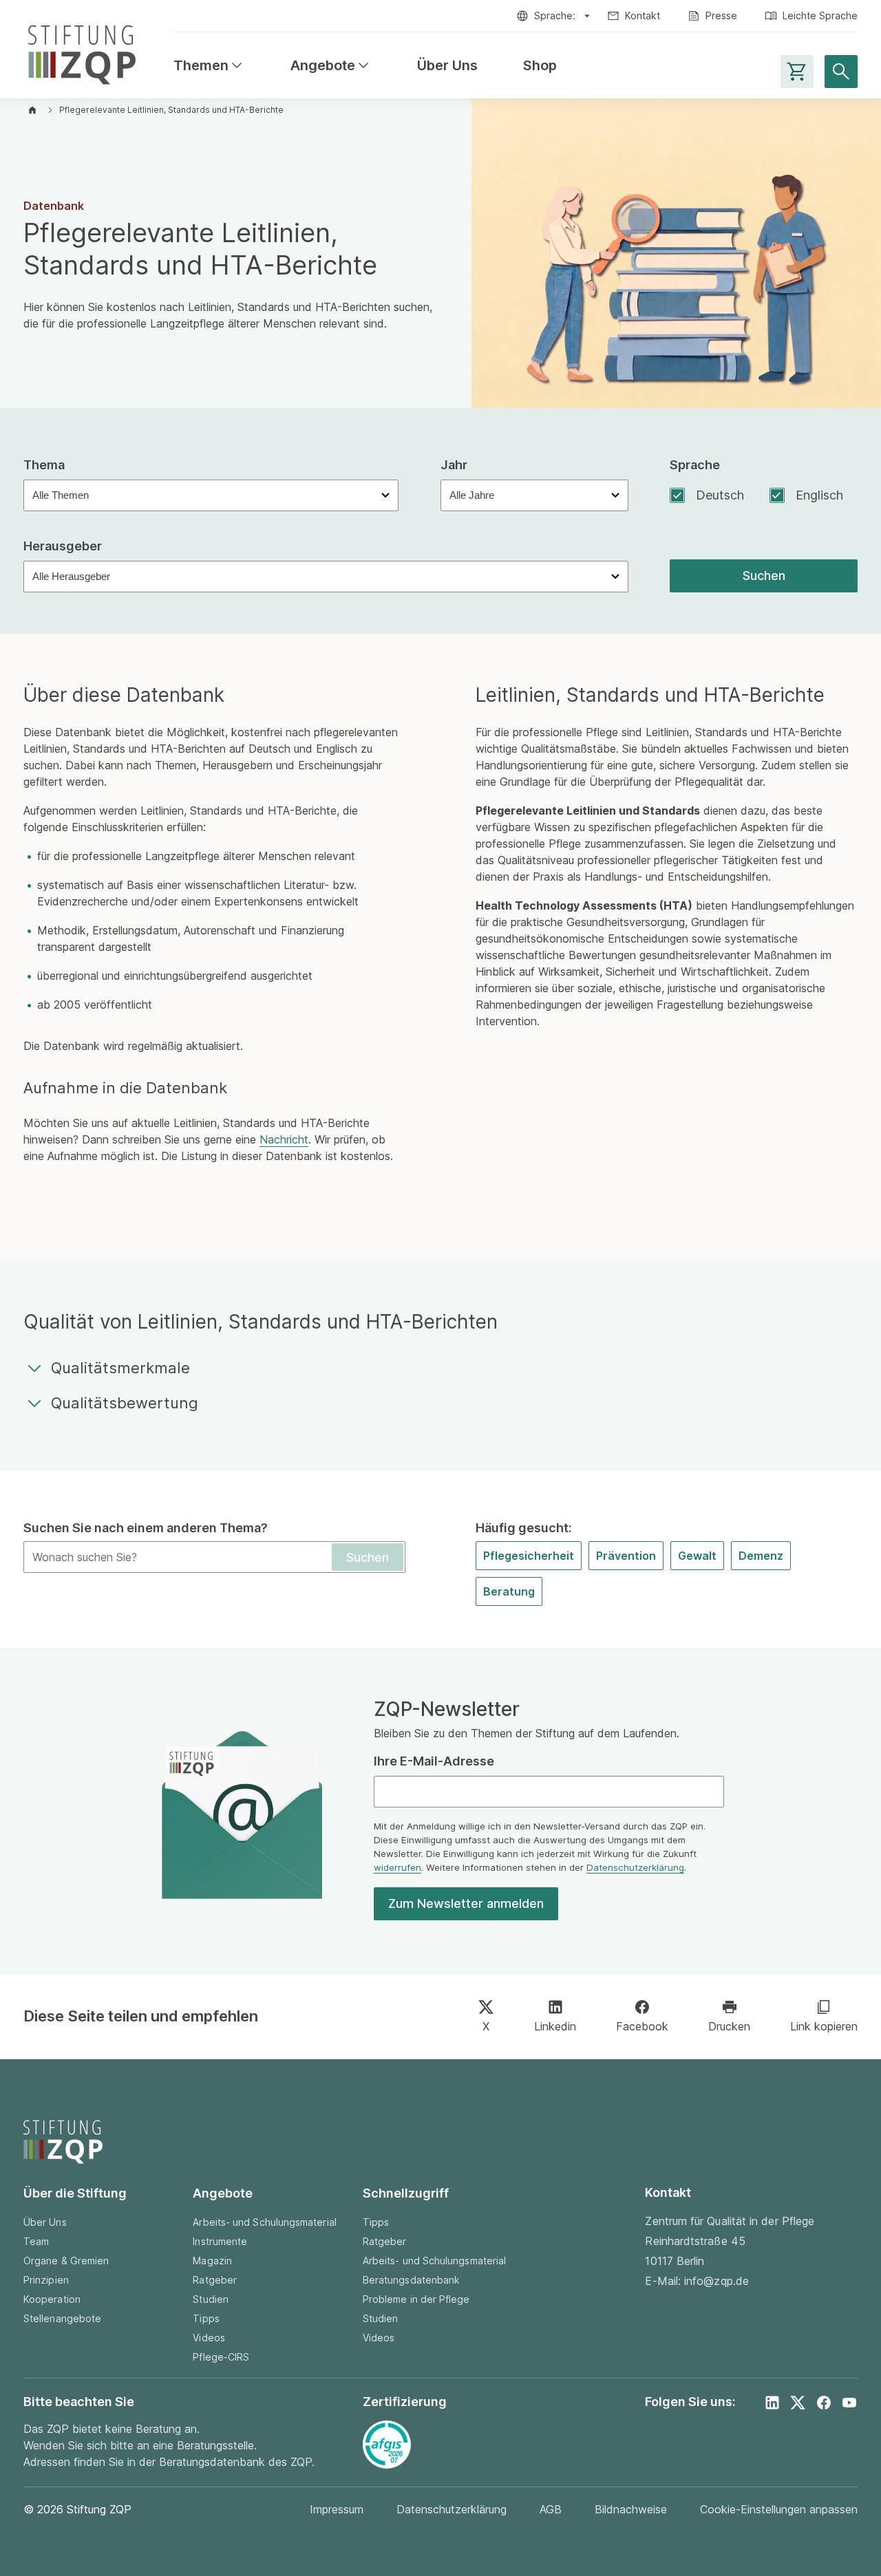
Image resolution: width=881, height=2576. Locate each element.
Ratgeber (215, 2280)
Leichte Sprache (820, 15)
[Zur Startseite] (82, 52)
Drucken (729, 2026)
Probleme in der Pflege (416, 2299)
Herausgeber (63, 546)
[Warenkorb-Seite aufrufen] (797, 72)
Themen (209, 66)
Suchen (764, 576)
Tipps (206, 2318)
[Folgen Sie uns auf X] (798, 2403)
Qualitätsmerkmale (120, 1368)
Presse (721, 15)
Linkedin (555, 2026)
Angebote (331, 66)
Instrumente (220, 2241)
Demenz (761, 1556)
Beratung (509, 1591)
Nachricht (284, 1139)
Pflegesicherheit (529, 1556)
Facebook (642, 2026)
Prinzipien (46, 2280)
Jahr (454, 465)
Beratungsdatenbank (411, 2280)
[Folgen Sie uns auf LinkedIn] (772, 2403)
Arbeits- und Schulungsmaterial (264, 2222)
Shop (540, 66)
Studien (211, 2299)
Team (36, 2241)
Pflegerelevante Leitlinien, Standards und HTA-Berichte (171, 110)
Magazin (212, 2261)
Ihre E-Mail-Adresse (434, 1761)
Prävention (626, 1556)
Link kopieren (824, 2026)
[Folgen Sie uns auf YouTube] (849, 2403)
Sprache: (555, 15)
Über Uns (447, 66)
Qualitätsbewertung (125, 1403)
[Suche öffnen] (841, 72)
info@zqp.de (717, 2281)
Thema (44, 465)
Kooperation (52, 2299)
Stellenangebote (62, 2318)
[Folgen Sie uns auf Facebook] (824, 2403)
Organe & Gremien (66, 2261)
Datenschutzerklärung (635, 1867)
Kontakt (643, 15)
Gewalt (697, 1556)
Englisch (819, 495)
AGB (551, 2509)
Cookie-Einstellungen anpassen (779, 2509)
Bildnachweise (631, 2509)
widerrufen (397, 1867)
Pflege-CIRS (221, 2357)
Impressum (337, 2509)
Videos (209, 2338)
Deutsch (720, 495)
